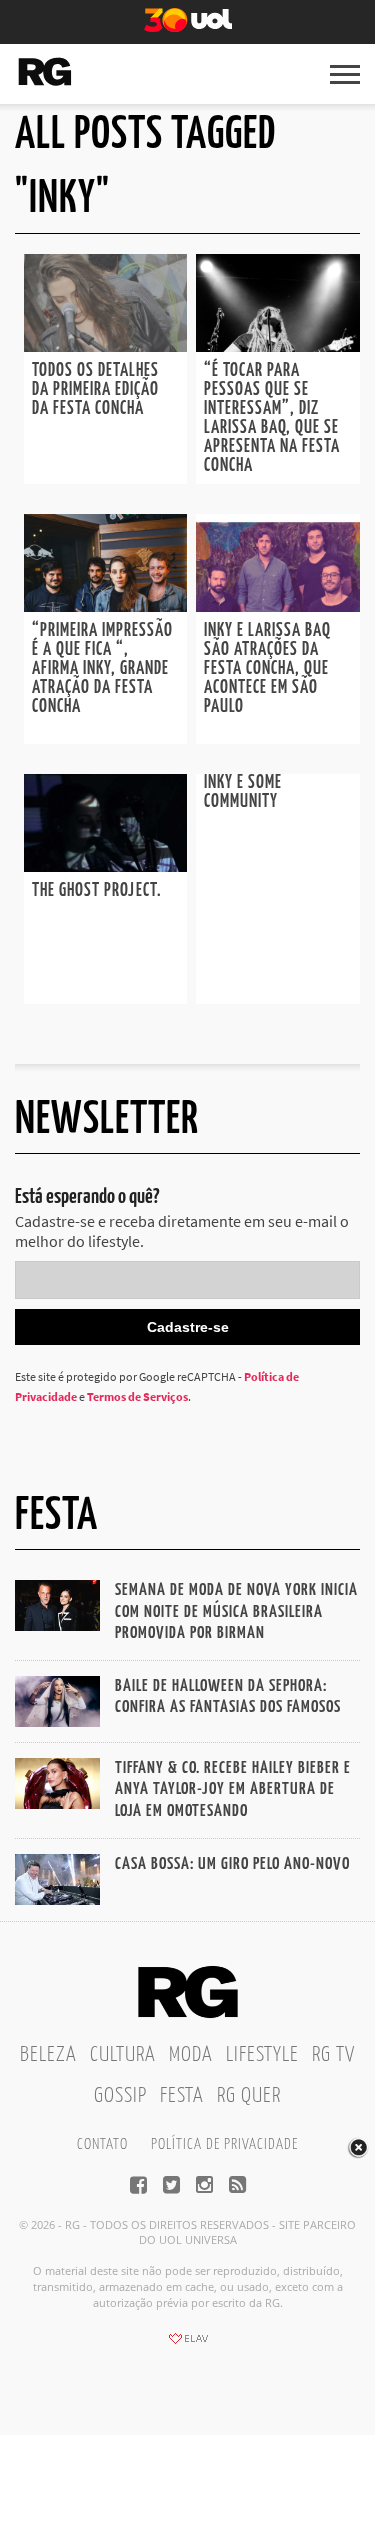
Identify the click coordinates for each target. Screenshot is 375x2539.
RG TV (333, 2055)
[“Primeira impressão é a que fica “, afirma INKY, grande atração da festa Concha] (106, 606)
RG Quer (249, 2096)
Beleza (48, 2055)
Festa (182, 2096)
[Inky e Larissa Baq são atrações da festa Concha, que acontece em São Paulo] (278, 606)
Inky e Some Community (243, 792)
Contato (102, 2144)
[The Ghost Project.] (106, 866)
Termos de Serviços (137, 1396)
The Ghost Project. (97, 891)
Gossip (120, 2096)
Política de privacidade (224, 2144)
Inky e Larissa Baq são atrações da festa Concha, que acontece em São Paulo (267, 669)
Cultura (123, 2055)
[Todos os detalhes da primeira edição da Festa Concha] (106, 346)
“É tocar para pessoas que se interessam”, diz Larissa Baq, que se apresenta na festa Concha (272, 418)
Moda (191, 2055)
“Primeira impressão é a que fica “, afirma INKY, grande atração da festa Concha (102, 669)
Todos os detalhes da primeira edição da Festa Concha (95, 390)
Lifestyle (262, 2055)
